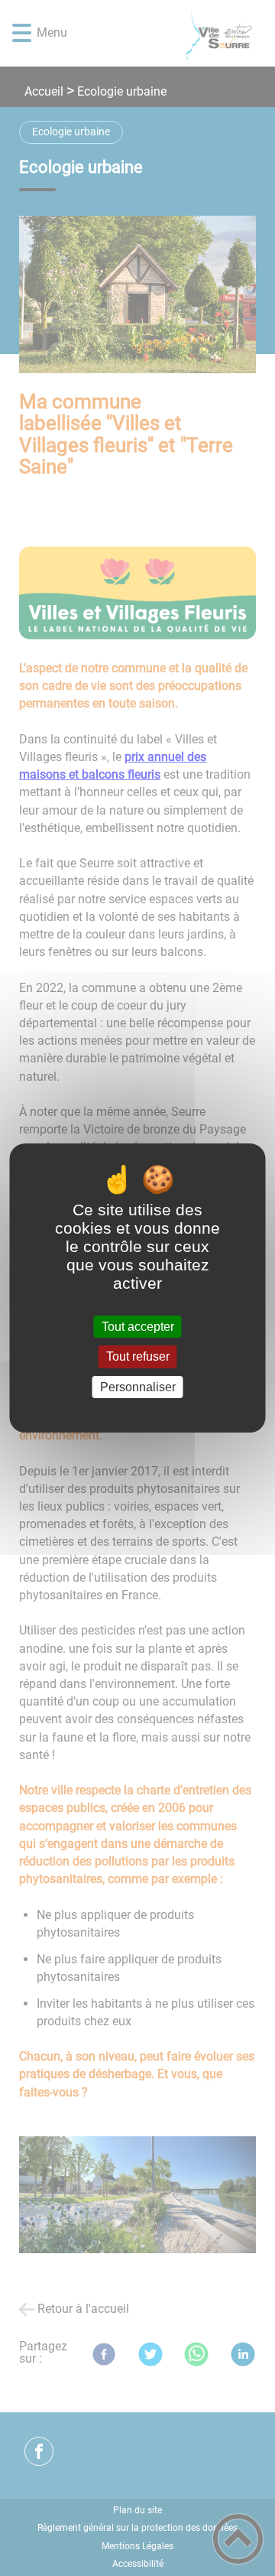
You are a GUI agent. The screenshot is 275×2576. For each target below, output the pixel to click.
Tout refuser (138, 1357)
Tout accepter (138, 1327)
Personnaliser (138, 1387)
